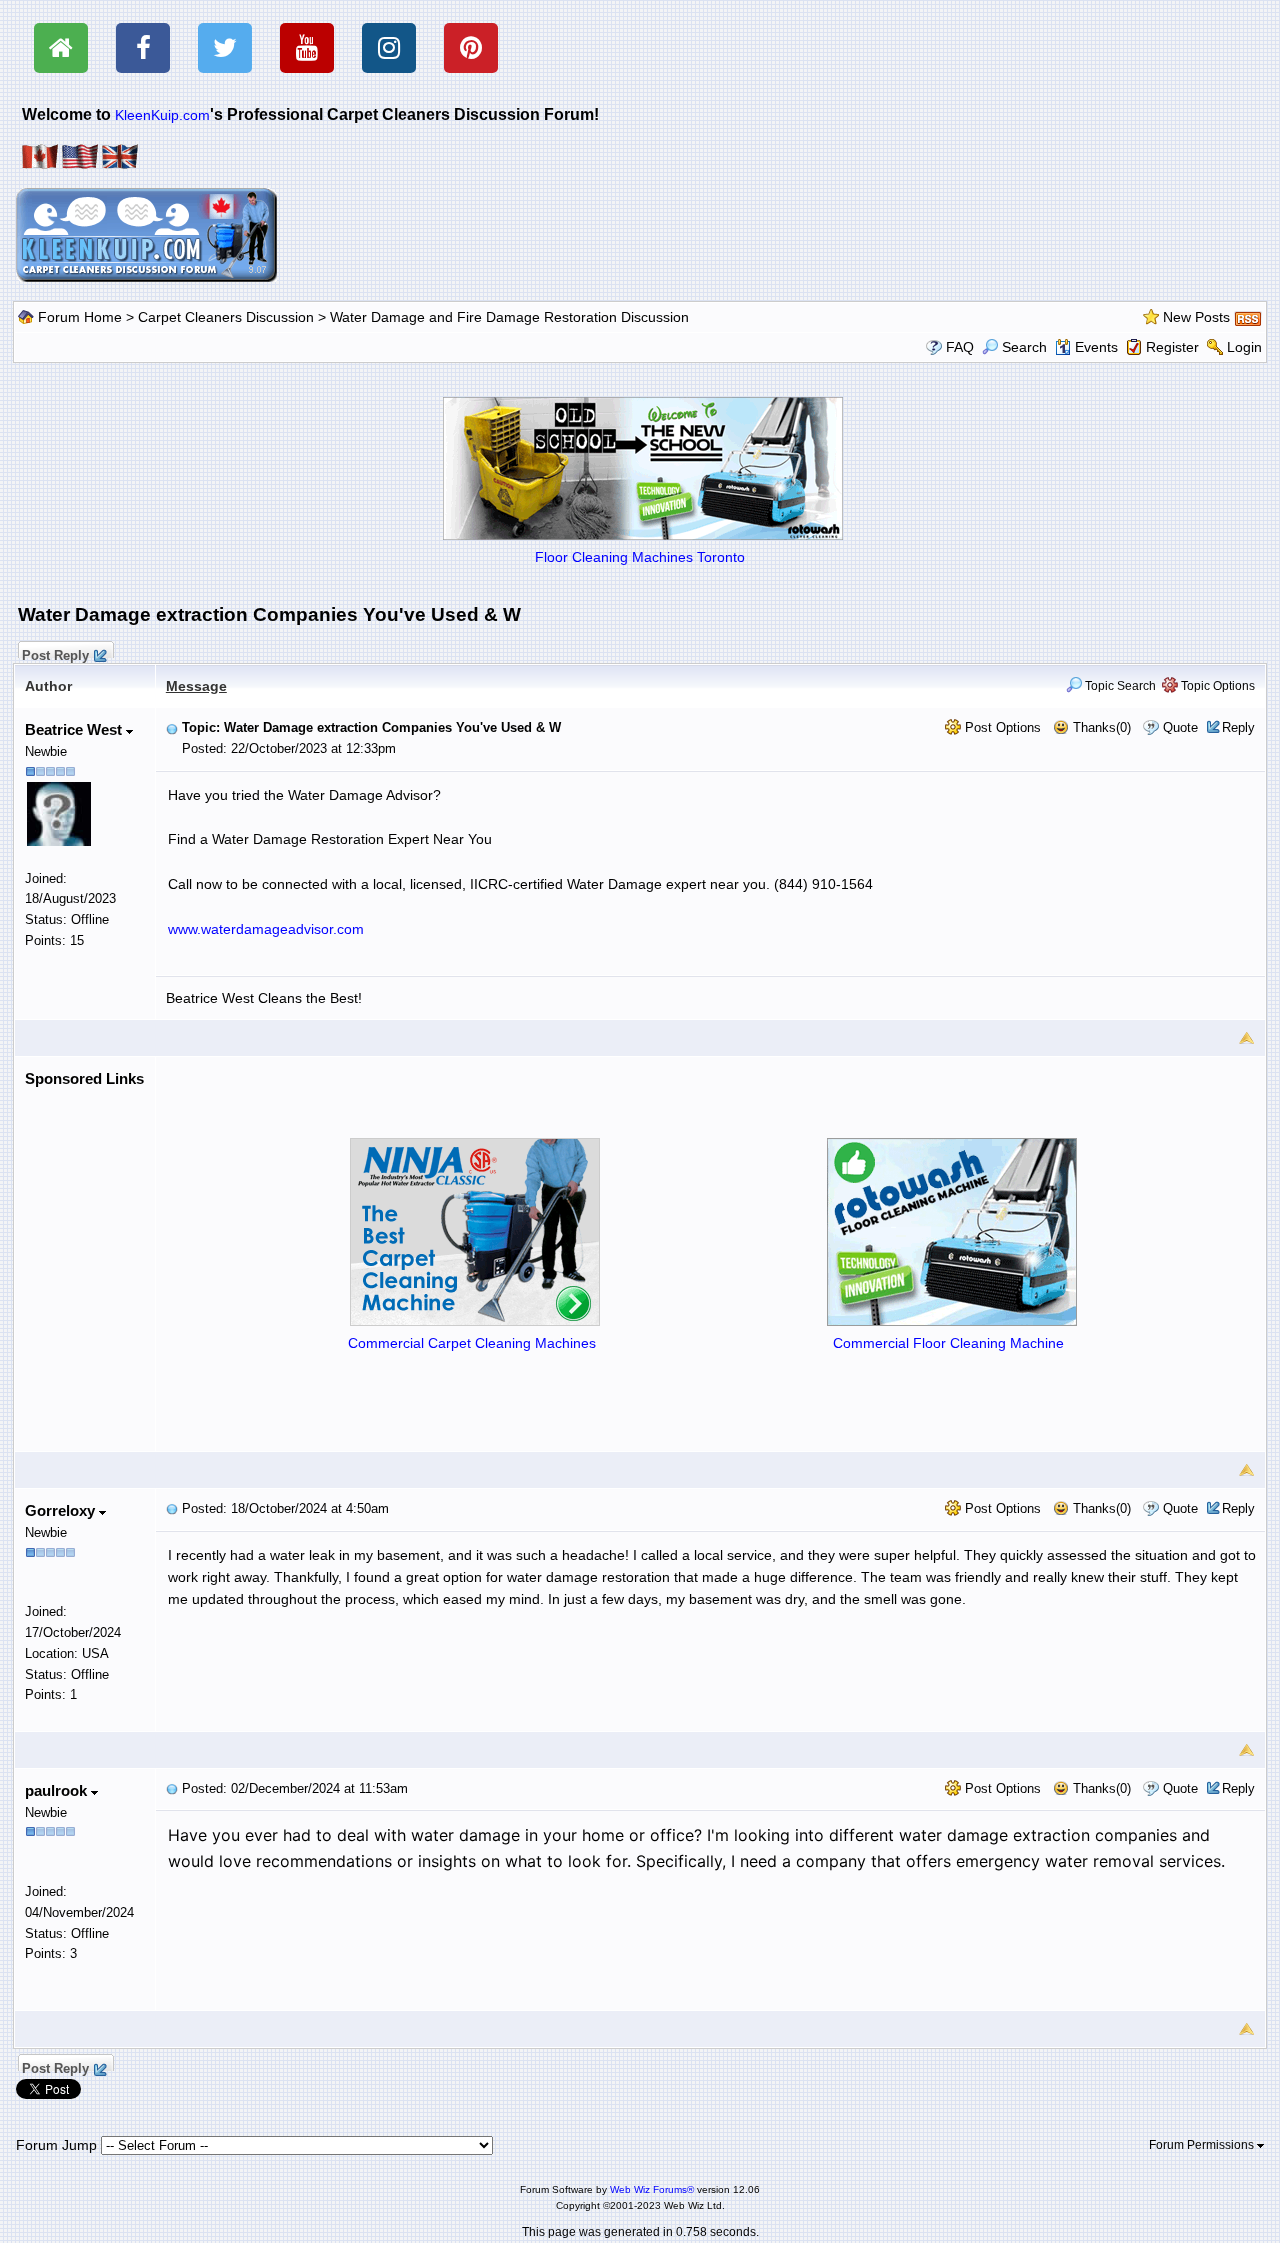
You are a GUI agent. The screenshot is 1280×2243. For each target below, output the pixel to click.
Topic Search (1119, 686)
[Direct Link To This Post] (172, 727)
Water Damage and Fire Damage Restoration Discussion (509, 317)
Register (1172, 347)
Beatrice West (75, 729)
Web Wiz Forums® (652, 2189)
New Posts (1196, 317)
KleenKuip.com (162, 115)
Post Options (1001, 727)
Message (196, 686)
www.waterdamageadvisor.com (266, 929)
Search (1024, 347)
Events (1096, 347)
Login (1244, 347)
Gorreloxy (62, 1510)
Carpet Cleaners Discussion (226, 317)
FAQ (960, 347)
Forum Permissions (1203, 2145)
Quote (1180, 727)
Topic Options (1216, 686)
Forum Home (80, 317)
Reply (1238, 727)
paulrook (58, 1790)
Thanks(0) (1100, 727)
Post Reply (55, 653)
